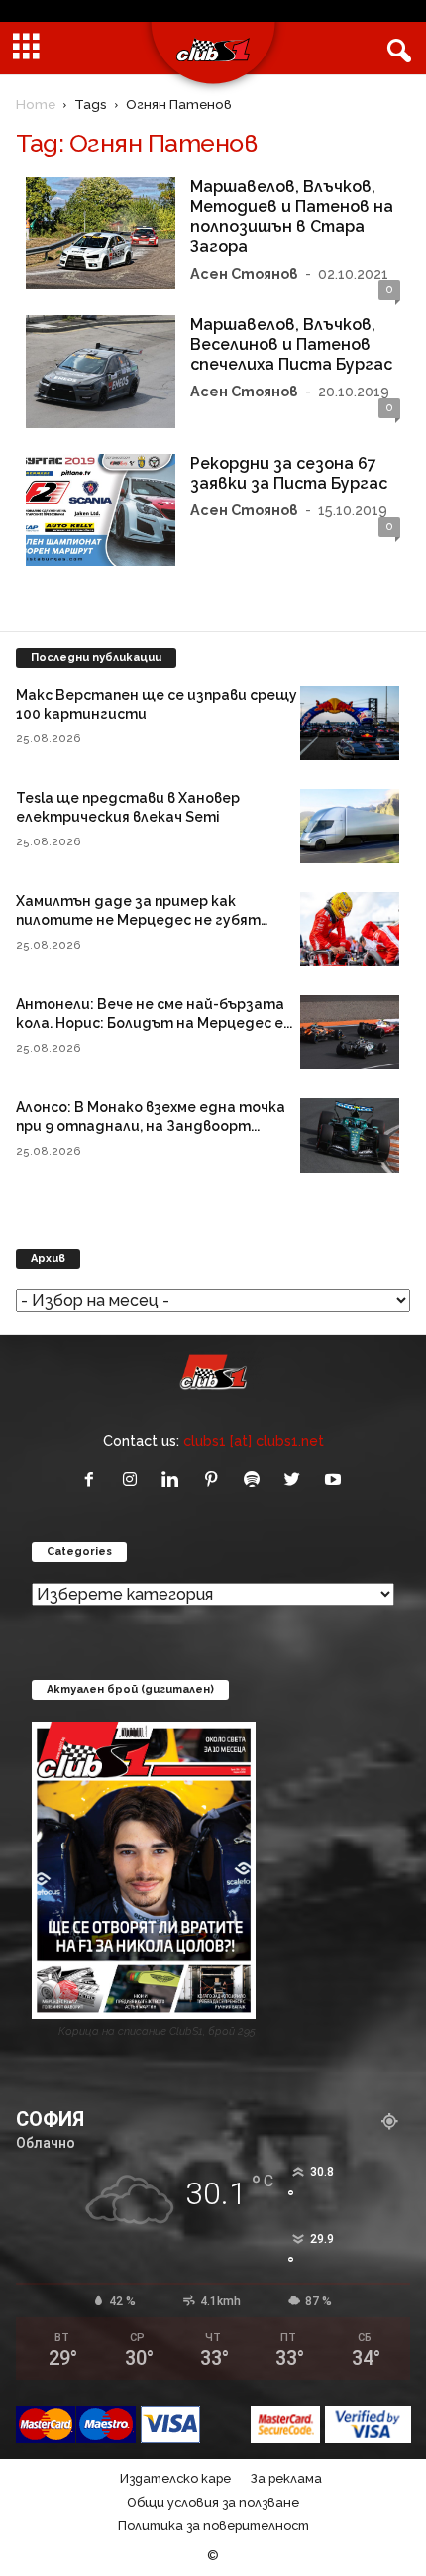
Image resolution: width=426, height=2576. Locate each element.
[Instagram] (134, 1480)
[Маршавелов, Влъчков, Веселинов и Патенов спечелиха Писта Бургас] (101, 372)
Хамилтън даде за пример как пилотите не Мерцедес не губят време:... (138, 920)
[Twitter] (297, 1480)
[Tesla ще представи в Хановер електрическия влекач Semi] (350, 826)
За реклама (286, 2478)
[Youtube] (335, 1480)
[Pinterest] (215, 1480)
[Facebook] (94, 1480)
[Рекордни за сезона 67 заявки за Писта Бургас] (101, 510)
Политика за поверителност (213, 2526)
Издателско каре (175, 2478)
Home (36, 104)
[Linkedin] (175, 1480)
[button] (395, 49)
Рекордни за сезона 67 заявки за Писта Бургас (289, 473)
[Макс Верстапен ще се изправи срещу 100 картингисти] (350, 723)
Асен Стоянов (244, 273)
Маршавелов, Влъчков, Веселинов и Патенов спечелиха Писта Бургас (291, 344)
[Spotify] (256, 1480)
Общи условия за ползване (213, 2502)
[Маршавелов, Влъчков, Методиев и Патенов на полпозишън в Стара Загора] (101, 234)
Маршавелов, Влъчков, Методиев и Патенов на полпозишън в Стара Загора (292, 217)
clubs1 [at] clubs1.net (254, 1441)
